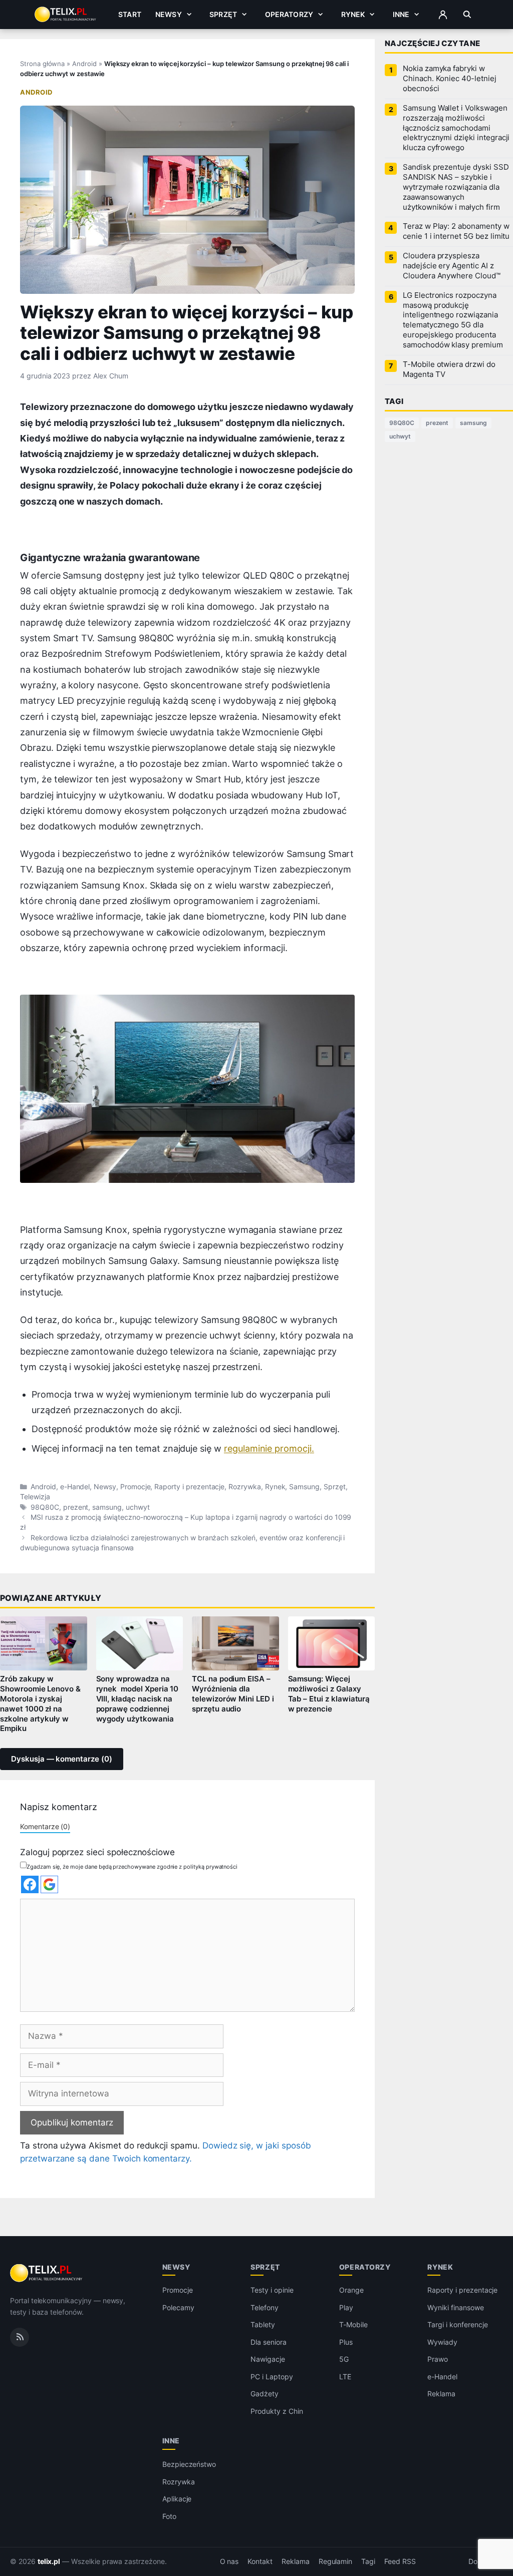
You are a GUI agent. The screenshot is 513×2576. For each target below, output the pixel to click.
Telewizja (35, 1497)
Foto (169, 2516)
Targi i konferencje (457, 2324)
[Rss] (20, 2337)
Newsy (169, 14)
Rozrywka (245, 1487)
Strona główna (42, 64)
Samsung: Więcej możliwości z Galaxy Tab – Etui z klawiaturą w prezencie (329, 1694)
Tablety (263, 2324)
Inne (401, 14)
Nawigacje (268, 2359)
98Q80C (45, 1507)
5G (344, 2359)
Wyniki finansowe (455, 2307)
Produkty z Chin (277, 2411)
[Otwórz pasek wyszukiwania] (467, 15)
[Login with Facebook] (30, 1884)
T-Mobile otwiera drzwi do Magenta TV (449, 369)
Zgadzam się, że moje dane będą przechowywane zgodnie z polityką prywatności (132, 1867)
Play (346, 2307)
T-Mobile (353, 2324)
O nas (229, 2561)
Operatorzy (289, 14)
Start (130, 14)
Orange (351, 2290)
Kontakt (260, 2561)
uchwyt (138, 1507)
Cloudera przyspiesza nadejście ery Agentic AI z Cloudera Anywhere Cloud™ (452, 266)
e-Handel (75, 1487)
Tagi (368, 2561)
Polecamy (178, 2307)
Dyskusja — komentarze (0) (62, 1759)
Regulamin (336, 2561)
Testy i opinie (272, 2290)
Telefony (265, 2307)
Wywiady (442, 2342)
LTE (345, 2377)
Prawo (438, 2359)
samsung (107, 1507)
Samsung (304, 1487)
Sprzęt (223, 14)
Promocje (136, 1487)
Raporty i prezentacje (189, 1487)
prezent (76, 1507)
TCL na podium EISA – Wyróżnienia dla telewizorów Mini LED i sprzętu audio (233, 1694)
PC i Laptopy (272, 2377)
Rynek (353, 14)
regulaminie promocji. (269, 1448)
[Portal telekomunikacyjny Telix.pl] (47, 2273)
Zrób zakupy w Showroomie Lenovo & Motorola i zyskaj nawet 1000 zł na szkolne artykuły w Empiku (40, 1704)
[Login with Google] (49, 1884)
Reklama (441, 2394)
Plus (346, 2342)
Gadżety (265, 2394)
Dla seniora (268, 2342)
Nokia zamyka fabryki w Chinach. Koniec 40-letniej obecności (450, 79)
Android (84, 64)
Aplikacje (177, 2499)
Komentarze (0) (45, 1826)
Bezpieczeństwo (189, 2464)
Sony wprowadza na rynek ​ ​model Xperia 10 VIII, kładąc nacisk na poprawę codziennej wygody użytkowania (138, 1699)
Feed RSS (400, 2561)
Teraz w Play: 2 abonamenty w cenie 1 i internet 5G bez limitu (456, 231)
